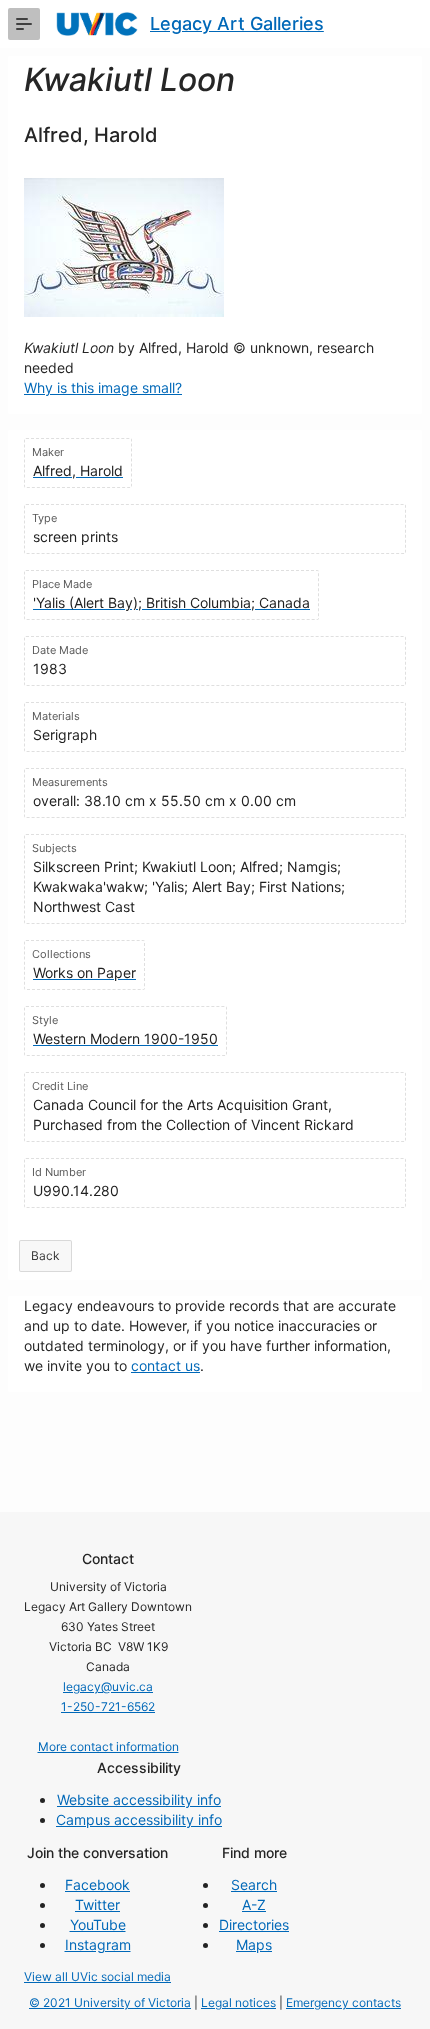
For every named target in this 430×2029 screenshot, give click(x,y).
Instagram (98, 1944)
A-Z (254, 1904)
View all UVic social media (97, 1976)
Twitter (97, 1904)
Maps (254, 1944)
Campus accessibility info (139, 1819)
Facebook (97, 1884)
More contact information (108, 1746)
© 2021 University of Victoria (110, 2002)
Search (254, 1884)
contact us (165, 1365)
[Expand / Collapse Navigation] (24, 24)
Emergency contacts (343, 2002)
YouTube (98, 1924)
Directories (254, 1924)
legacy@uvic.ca (108, 1686)
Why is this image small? (103, 387)
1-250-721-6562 (108, 1706)
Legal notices (238, 2002)
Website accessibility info (139, 1799)
